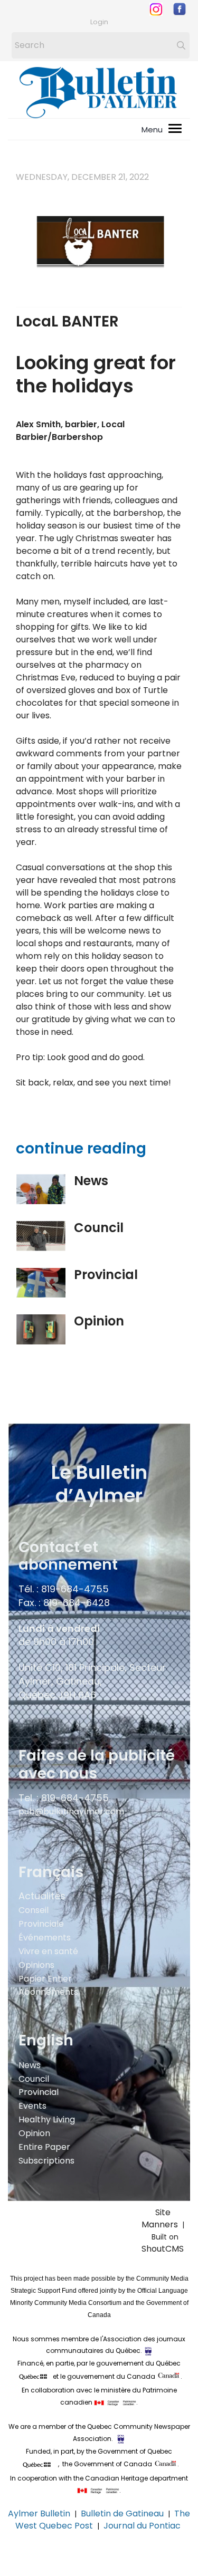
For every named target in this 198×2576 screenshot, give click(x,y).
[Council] (41, 1236)
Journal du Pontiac (143, 2526)
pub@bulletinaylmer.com (71, 1811)
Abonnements (48, 1992)
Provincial (106, 1275)
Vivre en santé (48, 1951)
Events (32, 2106)
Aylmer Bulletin (39, 2513)
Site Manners (162, 2218)
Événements (45, 1938)
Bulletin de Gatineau (122, 2513)
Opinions (36, 1965)
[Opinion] (41, 1329)
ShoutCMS (163, 2249)
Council (99, 1228)
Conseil (34, 1910)
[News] (41, 1189)
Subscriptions (46, 2161)
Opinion (99, 1321)
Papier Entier (45, 1979)
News (91, 1181)
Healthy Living (47, 2120)
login (99, 22)
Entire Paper (44, 2147)
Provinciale (41, 1924)
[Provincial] (41, 1283)
